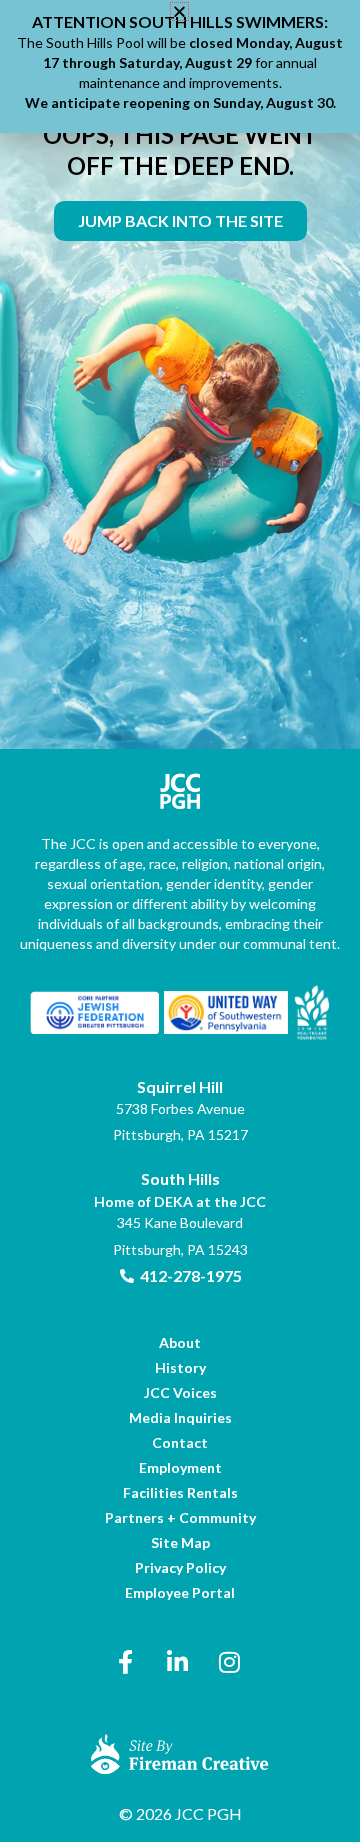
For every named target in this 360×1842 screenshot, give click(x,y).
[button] (179, 11)
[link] (180, 221)
